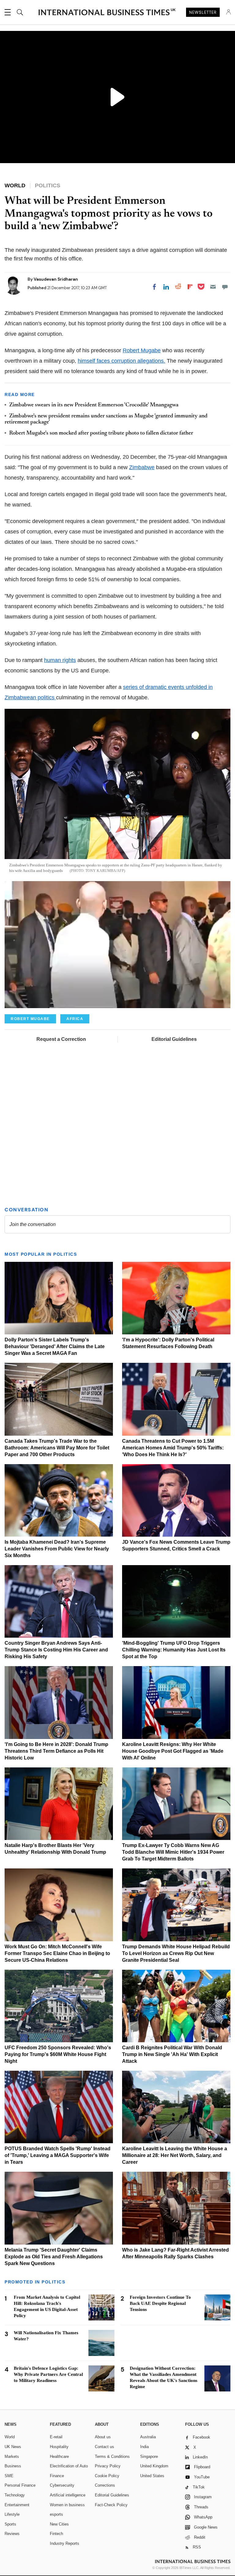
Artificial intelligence (68, 2495)
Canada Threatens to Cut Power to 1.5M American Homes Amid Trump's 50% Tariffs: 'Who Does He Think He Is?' (173, 1448)
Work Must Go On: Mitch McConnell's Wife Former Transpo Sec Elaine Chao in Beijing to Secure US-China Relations (57, 1953)
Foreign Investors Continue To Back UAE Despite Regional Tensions (160, 2303)
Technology (15, 2495)
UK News (13, 2447)
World (10, 2437)
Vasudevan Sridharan (56, 279)
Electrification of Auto (69, 2466)
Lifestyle (12, 2514)
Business (13, 2466)
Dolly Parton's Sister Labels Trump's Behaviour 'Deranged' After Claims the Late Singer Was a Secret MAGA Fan (55, 1346)
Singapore (149, 2456)
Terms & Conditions (112, 2456)
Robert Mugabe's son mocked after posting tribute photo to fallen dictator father (101, 433)
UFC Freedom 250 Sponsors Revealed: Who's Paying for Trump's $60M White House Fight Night (58, 2054)
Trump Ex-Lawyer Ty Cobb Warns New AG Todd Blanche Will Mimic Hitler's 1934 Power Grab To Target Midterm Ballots (173, 1852)
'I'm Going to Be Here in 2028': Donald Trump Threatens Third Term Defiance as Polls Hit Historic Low (56, 1751)
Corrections (105, 2485)
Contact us (104, 2447)
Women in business (67, 2505)
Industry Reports (65, 2543)
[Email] (213, 287)
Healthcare (59, 2456)
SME (9, 2476)
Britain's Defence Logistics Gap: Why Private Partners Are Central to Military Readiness (48, 2374)
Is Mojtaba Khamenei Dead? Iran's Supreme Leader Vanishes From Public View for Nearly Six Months (57, 1549)
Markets (12, 2456)
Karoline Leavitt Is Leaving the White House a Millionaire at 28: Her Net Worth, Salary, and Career (175, 2155)
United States (152, 2476)
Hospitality (59, 2447)
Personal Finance (20, 2485)
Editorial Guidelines (174, 1039)
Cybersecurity (62, 2485)
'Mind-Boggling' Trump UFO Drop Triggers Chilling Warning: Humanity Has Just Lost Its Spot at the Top (174, 1650)
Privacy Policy (108, 2466)
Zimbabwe (142, 467)
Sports (10, 2524)
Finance (57, 2476)
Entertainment (17, 2505)
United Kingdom (154, 2466)
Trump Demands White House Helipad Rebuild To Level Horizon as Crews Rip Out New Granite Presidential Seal (176, 1953)
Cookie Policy (107, 2476)
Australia (148, 2437)
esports (56, 2514)
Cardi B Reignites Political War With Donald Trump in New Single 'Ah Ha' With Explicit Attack (172, 2054)
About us (103, 2437)
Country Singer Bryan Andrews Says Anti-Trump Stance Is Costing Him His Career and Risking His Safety (56, 1650)
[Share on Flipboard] (190, 287)
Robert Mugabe (142, 350)
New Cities (59, 2524)
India (144, 2447)
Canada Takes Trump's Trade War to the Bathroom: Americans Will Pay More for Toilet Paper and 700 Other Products (57, 1448)
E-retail (56, 2437)
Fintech (56, 2534)
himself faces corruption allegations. (121, 361)
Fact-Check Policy (111, 2505)
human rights (60, 660)
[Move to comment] (225, 287)
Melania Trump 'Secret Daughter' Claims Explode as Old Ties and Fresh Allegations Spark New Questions (54, 2257)
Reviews (12, 2534)
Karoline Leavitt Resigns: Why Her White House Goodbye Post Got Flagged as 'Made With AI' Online (173, 1751)
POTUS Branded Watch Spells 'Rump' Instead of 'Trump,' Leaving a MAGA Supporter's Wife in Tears (58, 2155)
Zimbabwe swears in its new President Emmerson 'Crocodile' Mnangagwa (94, 405)
